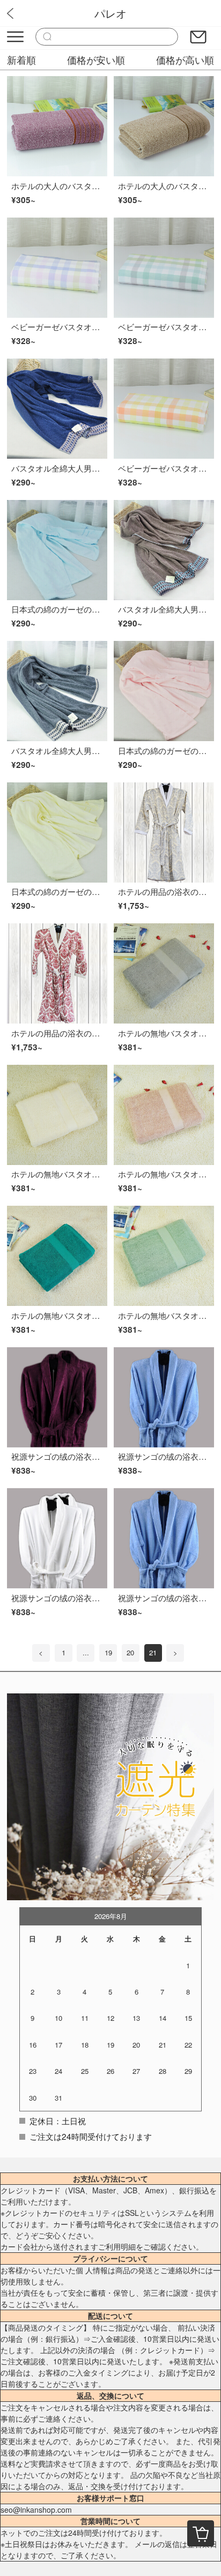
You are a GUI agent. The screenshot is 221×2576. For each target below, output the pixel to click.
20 (130, 1652)
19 (108, 1652)
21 (153, 1652)
